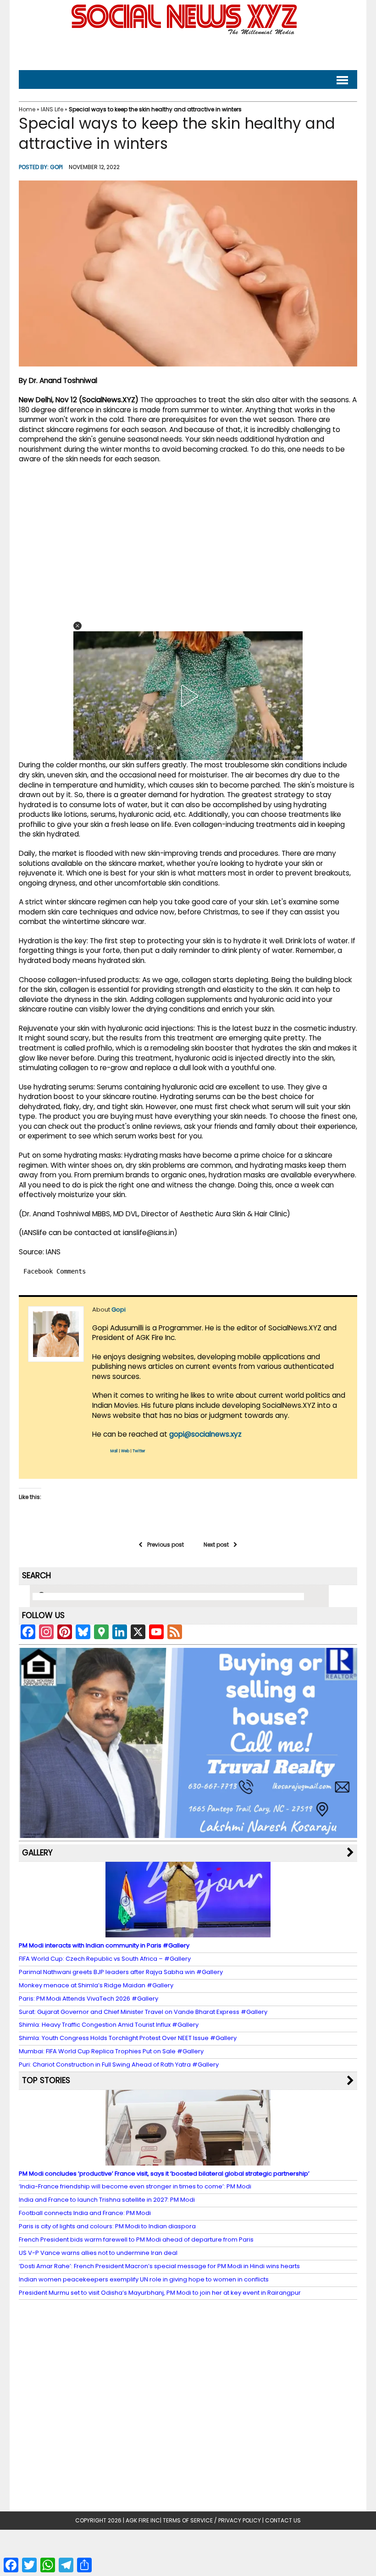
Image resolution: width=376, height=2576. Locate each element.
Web (125, 1451)
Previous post (166, 1545)
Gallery (37, 1853)
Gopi (56, 167)
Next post (216, 1545)
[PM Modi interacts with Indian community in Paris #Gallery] (188, 1933)
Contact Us (283, 2520)
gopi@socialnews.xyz (205, 1434)
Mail (114, 1451)
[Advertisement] (188, 51)
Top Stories (46, 2080)
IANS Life (52, 109)
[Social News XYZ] (185, 33)
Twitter (139, 1451)
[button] (77, 626)
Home (27, 109)
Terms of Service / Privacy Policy (212, 2520)
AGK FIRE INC (143, 2520)
